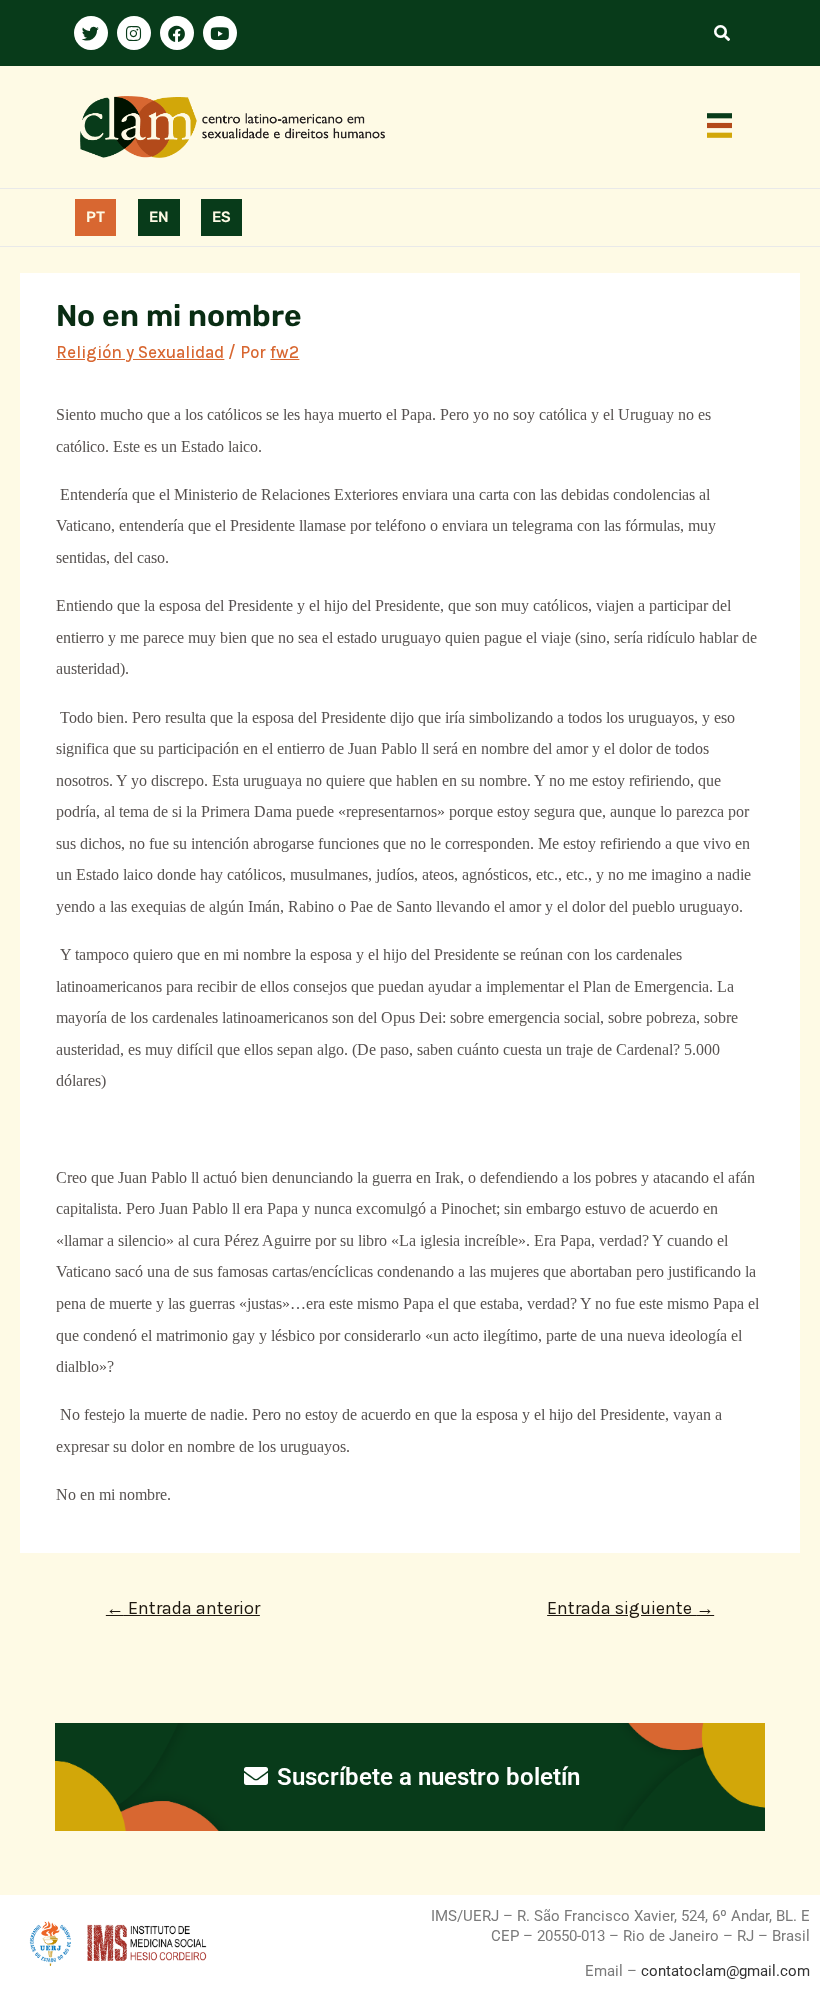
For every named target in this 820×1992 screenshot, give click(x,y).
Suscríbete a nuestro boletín (425, 1777)
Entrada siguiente (630, 1608)
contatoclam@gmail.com (723, 1971)
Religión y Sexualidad (140, 352)
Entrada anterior (183, 1608)
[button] (720, 127)
